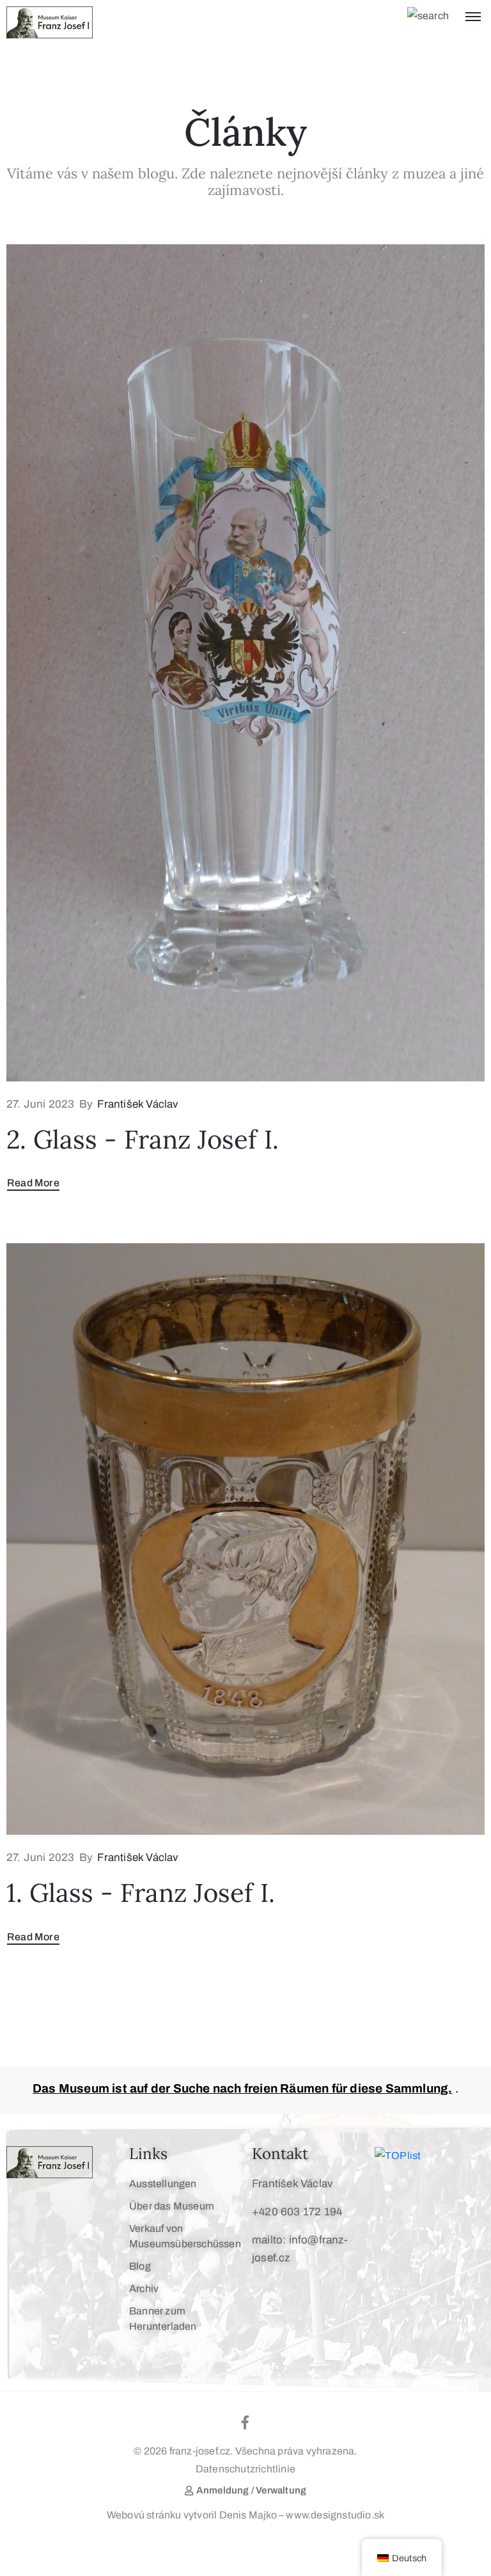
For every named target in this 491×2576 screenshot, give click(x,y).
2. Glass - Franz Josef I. (143, 1139)
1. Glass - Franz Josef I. (141, 1893)
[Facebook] (245, 2423)
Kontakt (280, 2154)
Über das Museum (172, 2206)
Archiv (144, 2289)
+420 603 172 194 (297, 2212)
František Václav (138, 1104)
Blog (140, 2266)
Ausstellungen (163, 2184)
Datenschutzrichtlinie (245, 2469)
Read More (33, 1183)
